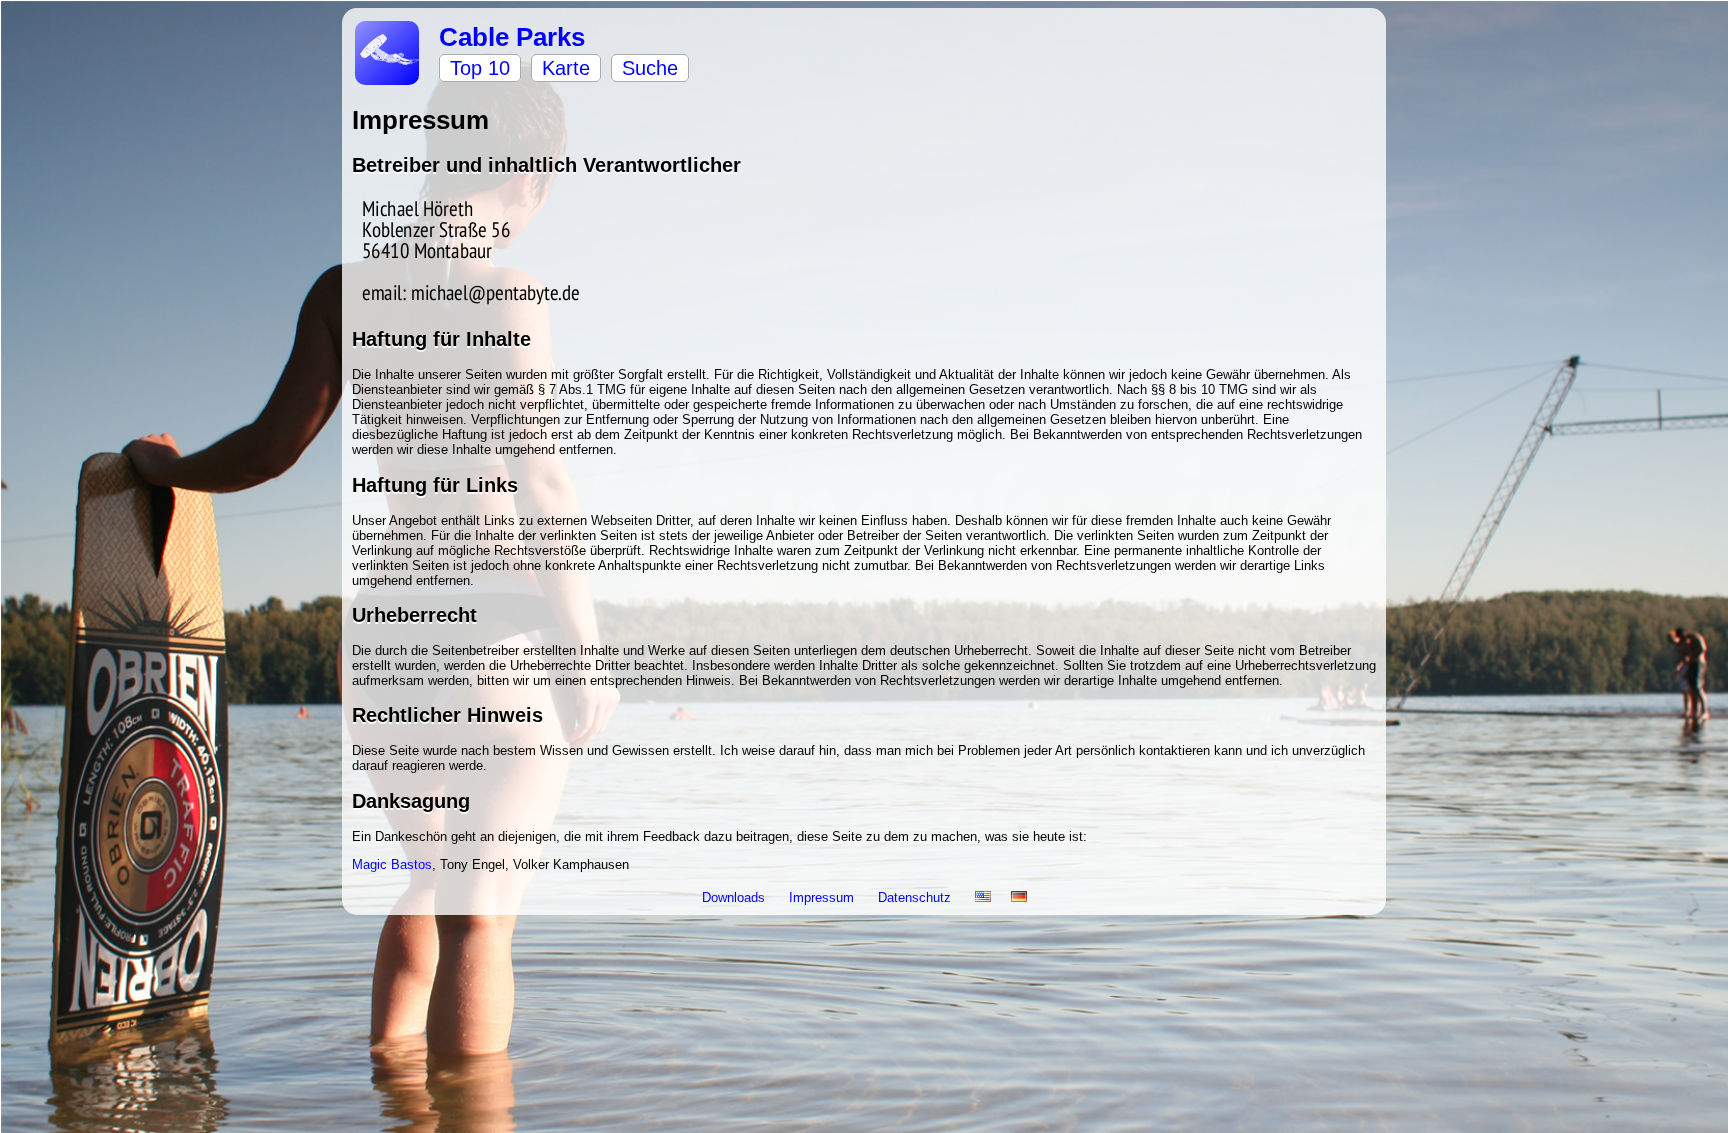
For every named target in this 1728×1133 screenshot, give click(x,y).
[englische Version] (983, 897)
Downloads (735, 897)
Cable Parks (512, 37)
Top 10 (480, 68)
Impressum (823, 897)
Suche (650, 68)
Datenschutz (916, 897)
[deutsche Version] (1019, 897)
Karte (566, 68)
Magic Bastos (392, 864)
